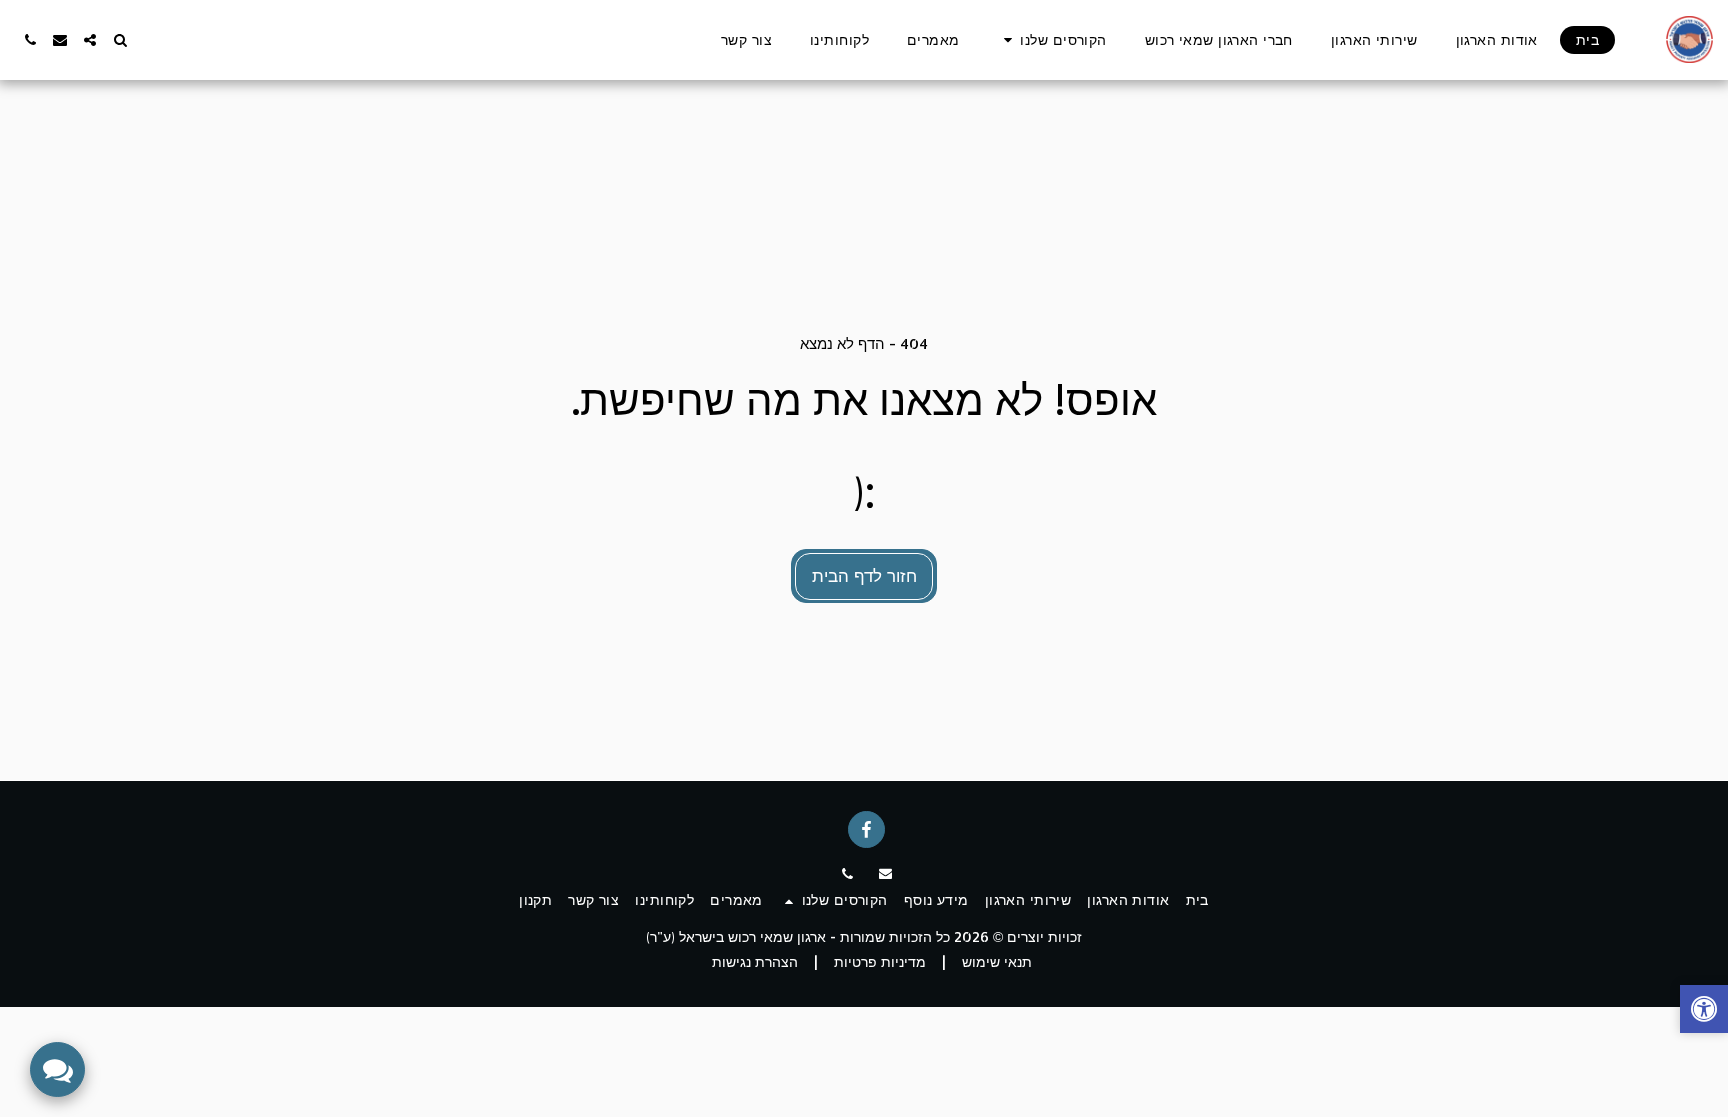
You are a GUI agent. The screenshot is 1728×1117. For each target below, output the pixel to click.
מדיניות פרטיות (880, 961)
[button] (1052, 40)
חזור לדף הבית (864, 575)
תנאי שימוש (997, 961)
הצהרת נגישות (755, 961)
